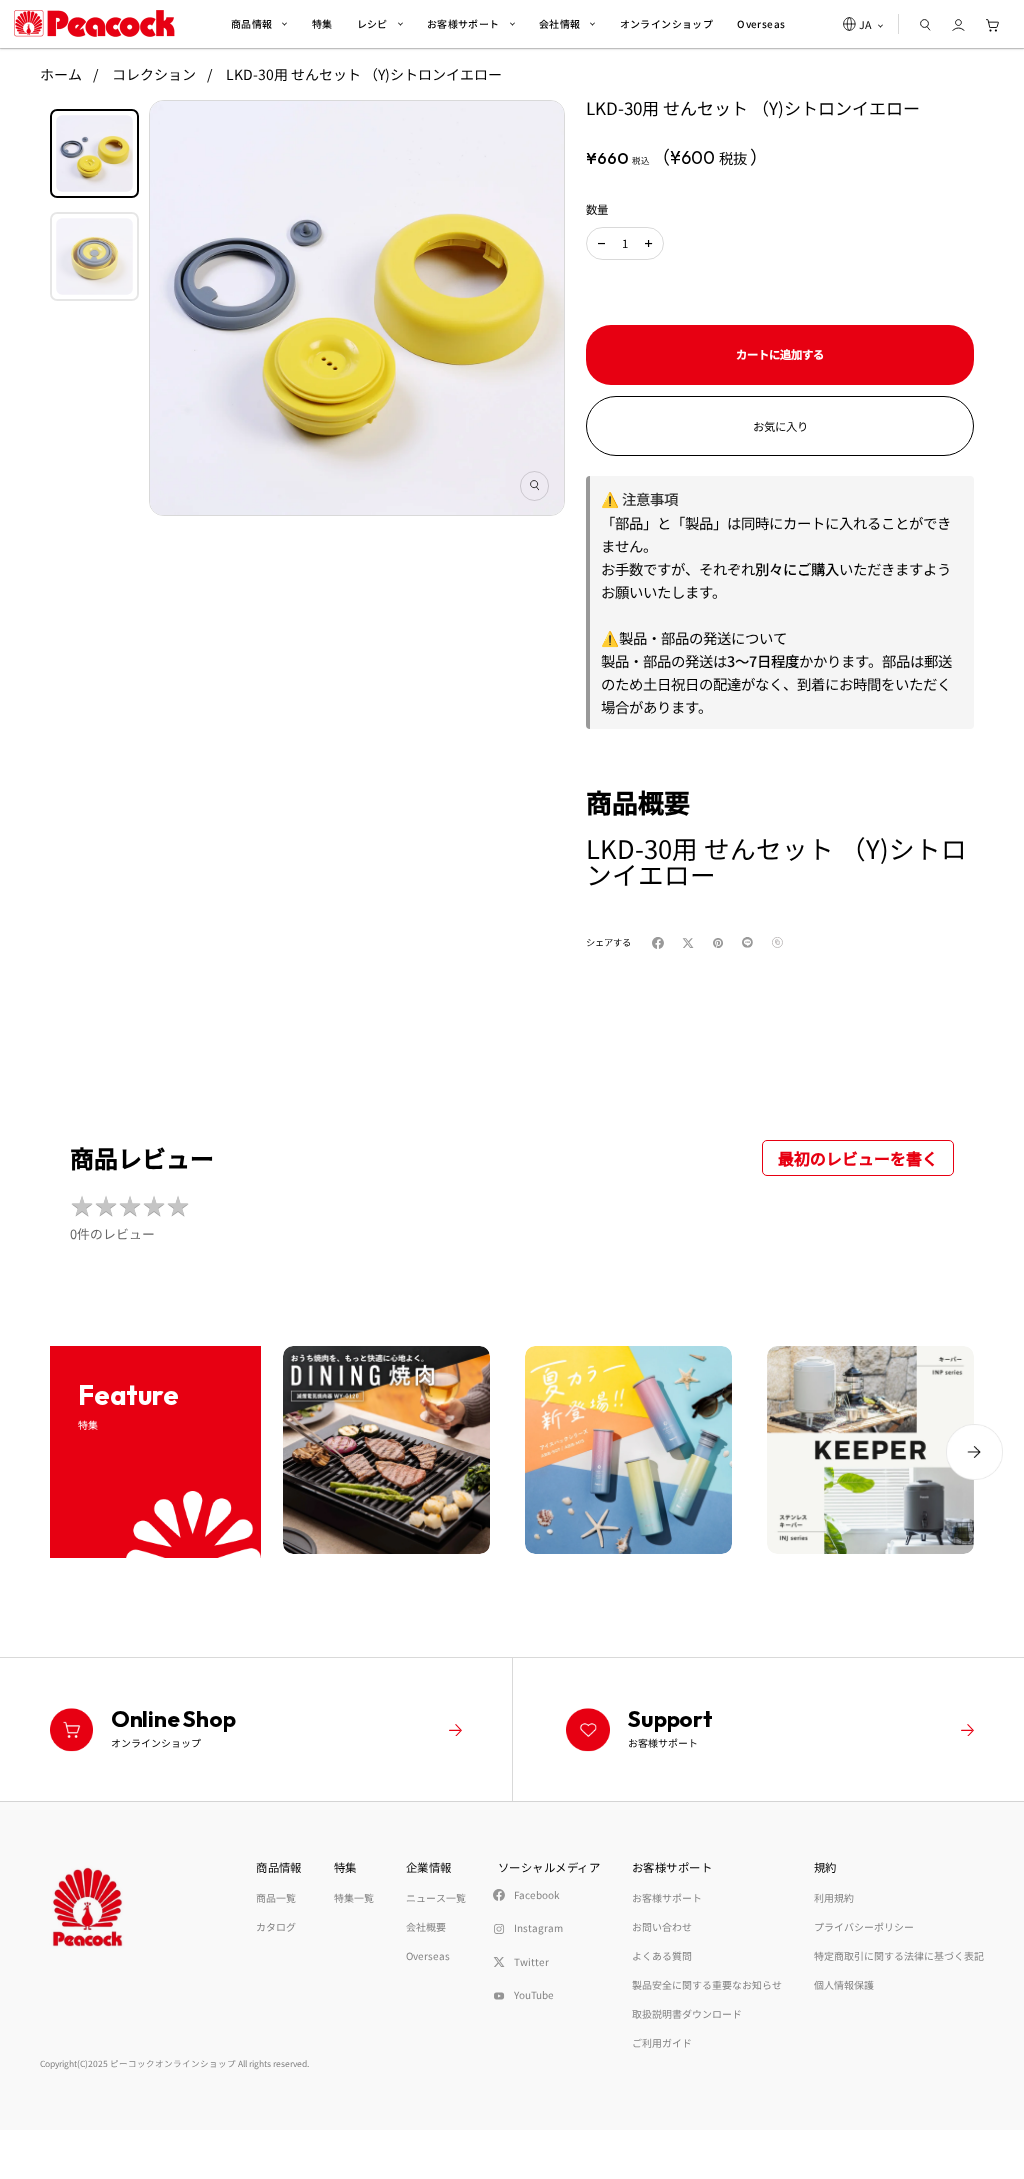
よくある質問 (662, 1955)
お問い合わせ (662, 1926)
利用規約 (834, 1897)
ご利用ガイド (662, 2042)
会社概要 (426, 1926)
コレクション (154, 74)
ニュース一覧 (436, 1897)
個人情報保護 (844, 1984)
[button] (601, 243)
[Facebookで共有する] (662, 943)
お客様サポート (667, 1897)
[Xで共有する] (692, 943)
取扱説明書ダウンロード (687, 2013)
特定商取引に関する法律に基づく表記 (899, 1955)
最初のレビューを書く (858, 1158)
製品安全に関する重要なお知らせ (707, 1984)
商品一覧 (276, 1897)
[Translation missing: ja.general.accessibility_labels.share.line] (752, 943)
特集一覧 (354, 1897)
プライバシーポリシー (864, 1926)
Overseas (428, 1955)
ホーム (61, 74)
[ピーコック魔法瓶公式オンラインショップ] (94, 24)
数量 (597, 209)
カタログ (276, 1926)
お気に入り (780, 426)
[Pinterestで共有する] (722, 943)
